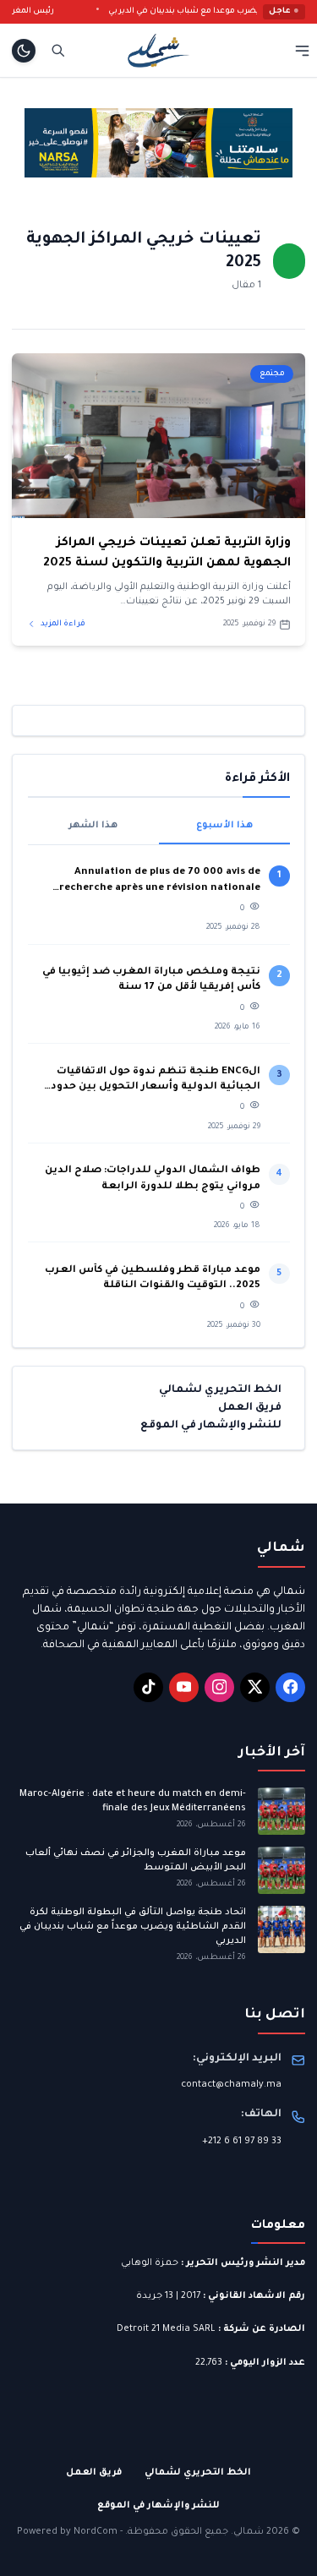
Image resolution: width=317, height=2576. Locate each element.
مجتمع (272, 374)
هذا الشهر (93, 826)
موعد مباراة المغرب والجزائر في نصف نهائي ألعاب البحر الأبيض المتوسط (136, 1861)
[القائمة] (302, 50)
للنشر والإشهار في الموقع (211, 1426)
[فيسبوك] (290, 1687)
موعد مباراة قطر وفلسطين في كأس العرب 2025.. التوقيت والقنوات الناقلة (153, 1278)
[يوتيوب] (184, 1687)
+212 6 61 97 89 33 (242, 2142)
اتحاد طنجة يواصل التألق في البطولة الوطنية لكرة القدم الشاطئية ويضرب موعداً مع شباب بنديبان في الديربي (133, 1927)
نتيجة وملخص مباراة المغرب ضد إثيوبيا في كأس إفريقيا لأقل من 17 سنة (151, 980)
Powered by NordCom (67, 2532)
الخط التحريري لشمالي (220, 1390)
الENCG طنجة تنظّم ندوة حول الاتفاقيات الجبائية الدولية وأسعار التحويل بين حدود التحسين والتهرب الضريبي (156, 1081)
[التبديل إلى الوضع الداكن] (24, 51)
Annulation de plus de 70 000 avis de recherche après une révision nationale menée (160, 882)
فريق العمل (250, 1408)
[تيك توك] (148, 1687)
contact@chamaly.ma (231, 2085)
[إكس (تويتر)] (255, 1687)
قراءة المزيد (62, 624)
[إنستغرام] (219, 1687)
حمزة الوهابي (150, 2263)
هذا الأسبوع (224, 826)
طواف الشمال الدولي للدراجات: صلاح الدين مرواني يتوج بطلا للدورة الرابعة (153, 1179)
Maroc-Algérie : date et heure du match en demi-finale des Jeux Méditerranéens (133, 1801)
